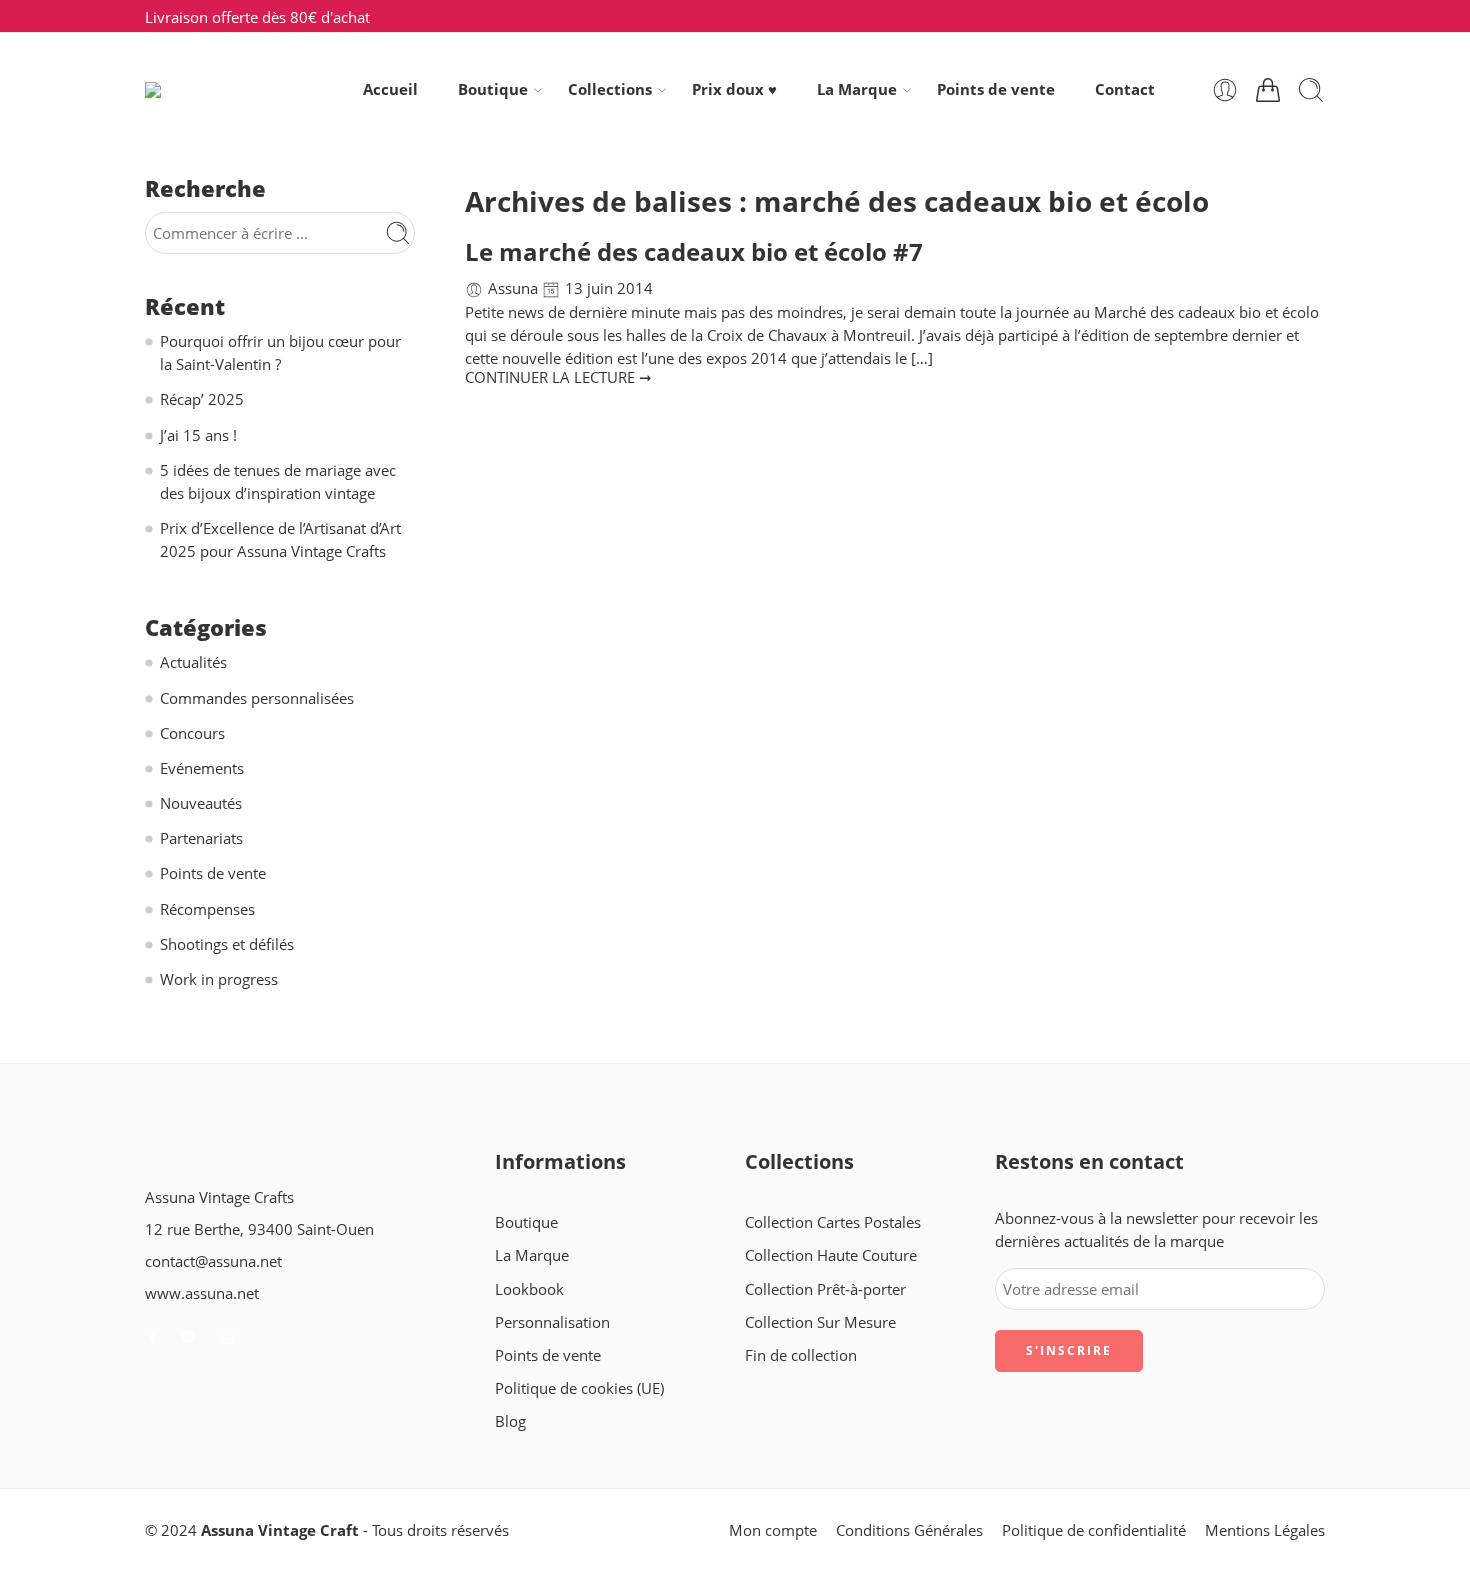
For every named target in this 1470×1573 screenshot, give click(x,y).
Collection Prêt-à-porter (825, 1289)
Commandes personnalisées (257, 698)
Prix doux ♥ (734, 89)
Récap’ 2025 (202, 399)
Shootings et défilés (227, 944)
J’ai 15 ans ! (198, 435)
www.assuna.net (202, 1293)
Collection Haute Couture (831, 1255)
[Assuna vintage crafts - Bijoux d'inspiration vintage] (226, 90)
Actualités (193, 662)
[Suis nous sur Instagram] (226, 1337)
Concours (192, 733)
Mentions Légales (1265, 1530)
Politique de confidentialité (1094, 1530)
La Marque (857, 89)
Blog (510, 1421)
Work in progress (219, 979)
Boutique (493, 89)
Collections (610, 89)
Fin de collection (801, 1355)
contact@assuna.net (213, 1261)
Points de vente (996, 89)
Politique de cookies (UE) (579, 1388)
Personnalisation (552, 1322)
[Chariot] (1268, 90)
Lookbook (529, 1289)
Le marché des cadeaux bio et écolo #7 (694, 251)
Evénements (202, 768)
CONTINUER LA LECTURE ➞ (558, 377)
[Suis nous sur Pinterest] (189, 1337)
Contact (1125, 89)
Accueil (390, 89)
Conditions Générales (909, 1530)
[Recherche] (1311, 90)
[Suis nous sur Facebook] (153, 1337)
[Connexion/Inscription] (1225, 90)
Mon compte (773, 1530)
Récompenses (207, 909)
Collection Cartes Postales (833, 1222)
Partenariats (201, 838)
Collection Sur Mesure (820, 1322)
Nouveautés (201, 803)
